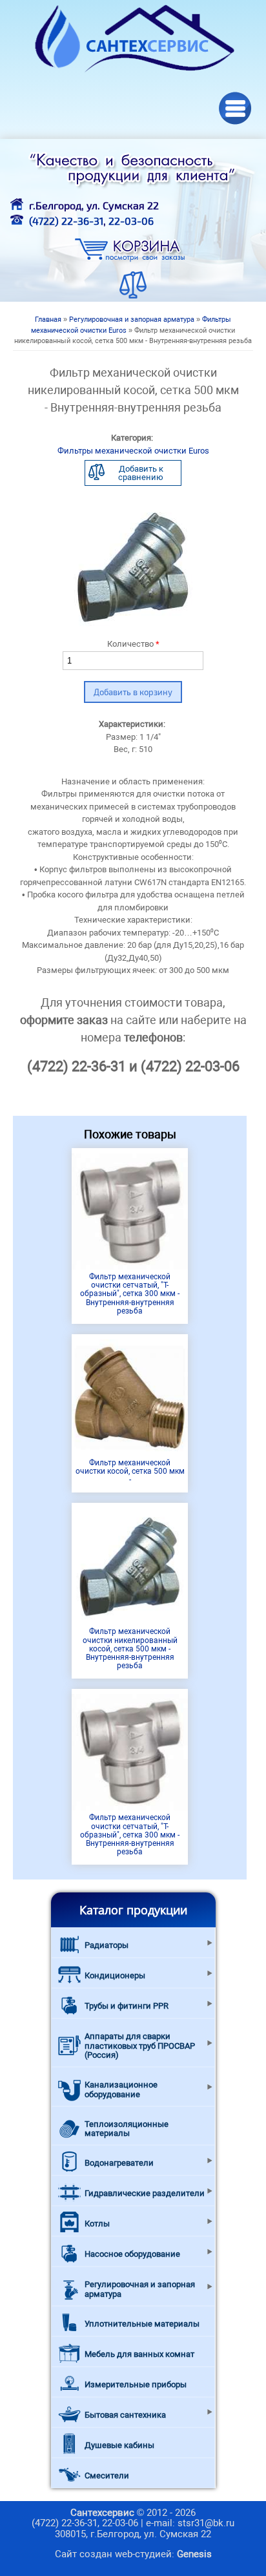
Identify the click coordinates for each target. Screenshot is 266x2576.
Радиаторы (107, 1945)
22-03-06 (131, 221)
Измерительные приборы (136, 2384)
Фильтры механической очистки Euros (133, 451)
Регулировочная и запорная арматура (132, 319)
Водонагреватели (119, 2163)
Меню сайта (235, 108)
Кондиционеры (115, 1975)
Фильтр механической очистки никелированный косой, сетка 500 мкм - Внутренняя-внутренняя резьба (130, 1649)
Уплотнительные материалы (142, 2324)
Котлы (97, 2224)
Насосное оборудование (132, 2254)
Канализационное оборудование (121, 2089)
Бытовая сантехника (125, 2415)
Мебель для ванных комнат (139, 2354)
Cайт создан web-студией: (133, 2554)
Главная (48, 319)
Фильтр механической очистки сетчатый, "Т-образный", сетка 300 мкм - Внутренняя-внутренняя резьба (130, 1294)
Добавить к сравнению (141, 473)
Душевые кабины (119, 2445)
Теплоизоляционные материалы (127, 2129)
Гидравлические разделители (145, 2193)
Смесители (107, 2476)
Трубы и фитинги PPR (127, 2006)
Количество (133, 644)
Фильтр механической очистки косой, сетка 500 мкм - (130, 1471)
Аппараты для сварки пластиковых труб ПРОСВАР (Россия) (140, 2046)
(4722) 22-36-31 (66, 221)
